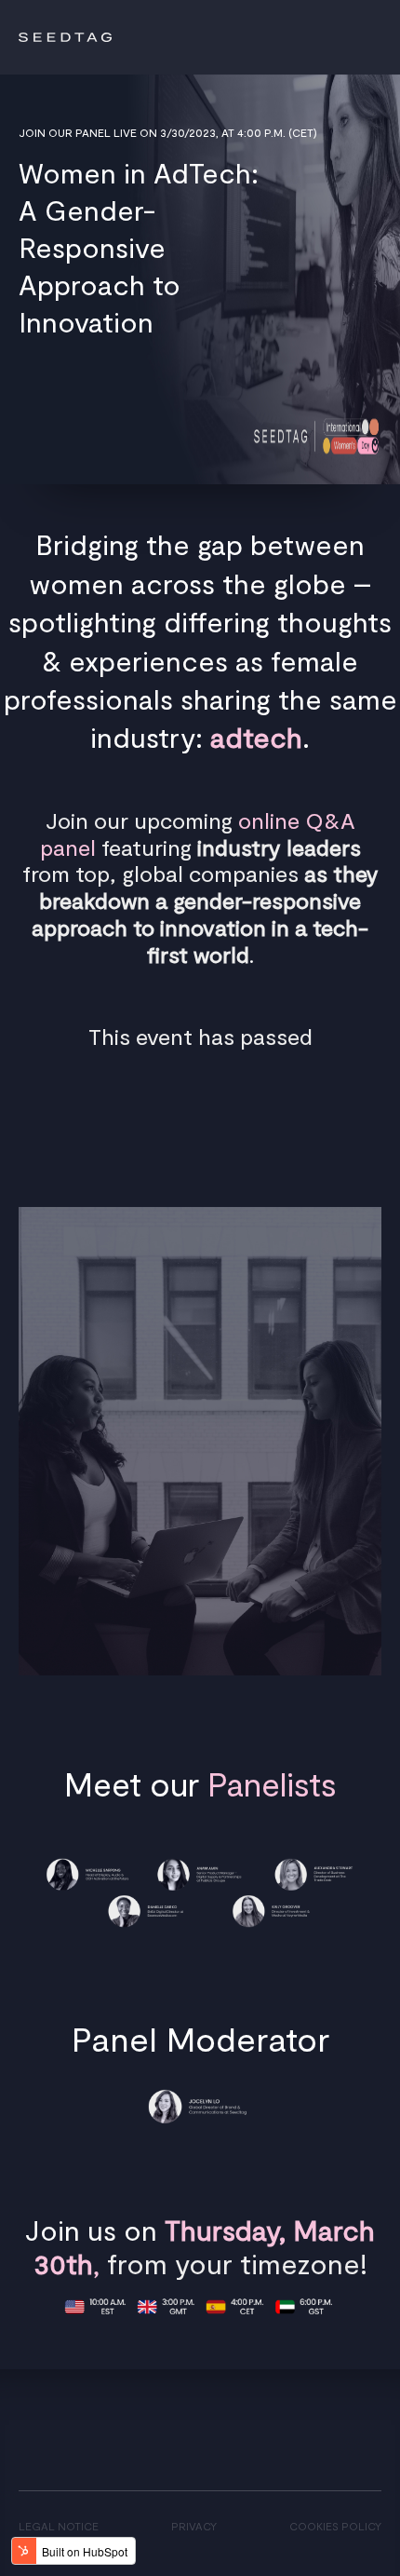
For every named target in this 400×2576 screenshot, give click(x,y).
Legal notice (59, 2526)
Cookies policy (335, 2526)
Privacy (194, 2526)
